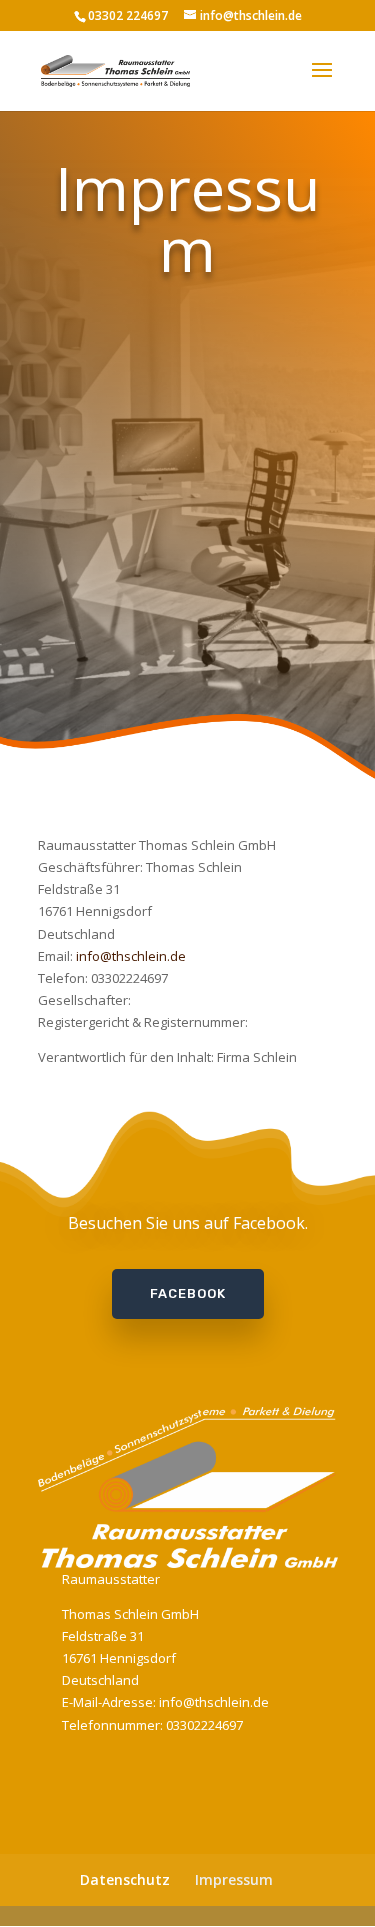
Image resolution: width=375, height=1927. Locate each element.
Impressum (234, 1879)
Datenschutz (125, 1879)
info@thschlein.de (131, 956)
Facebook (188, 1293)
